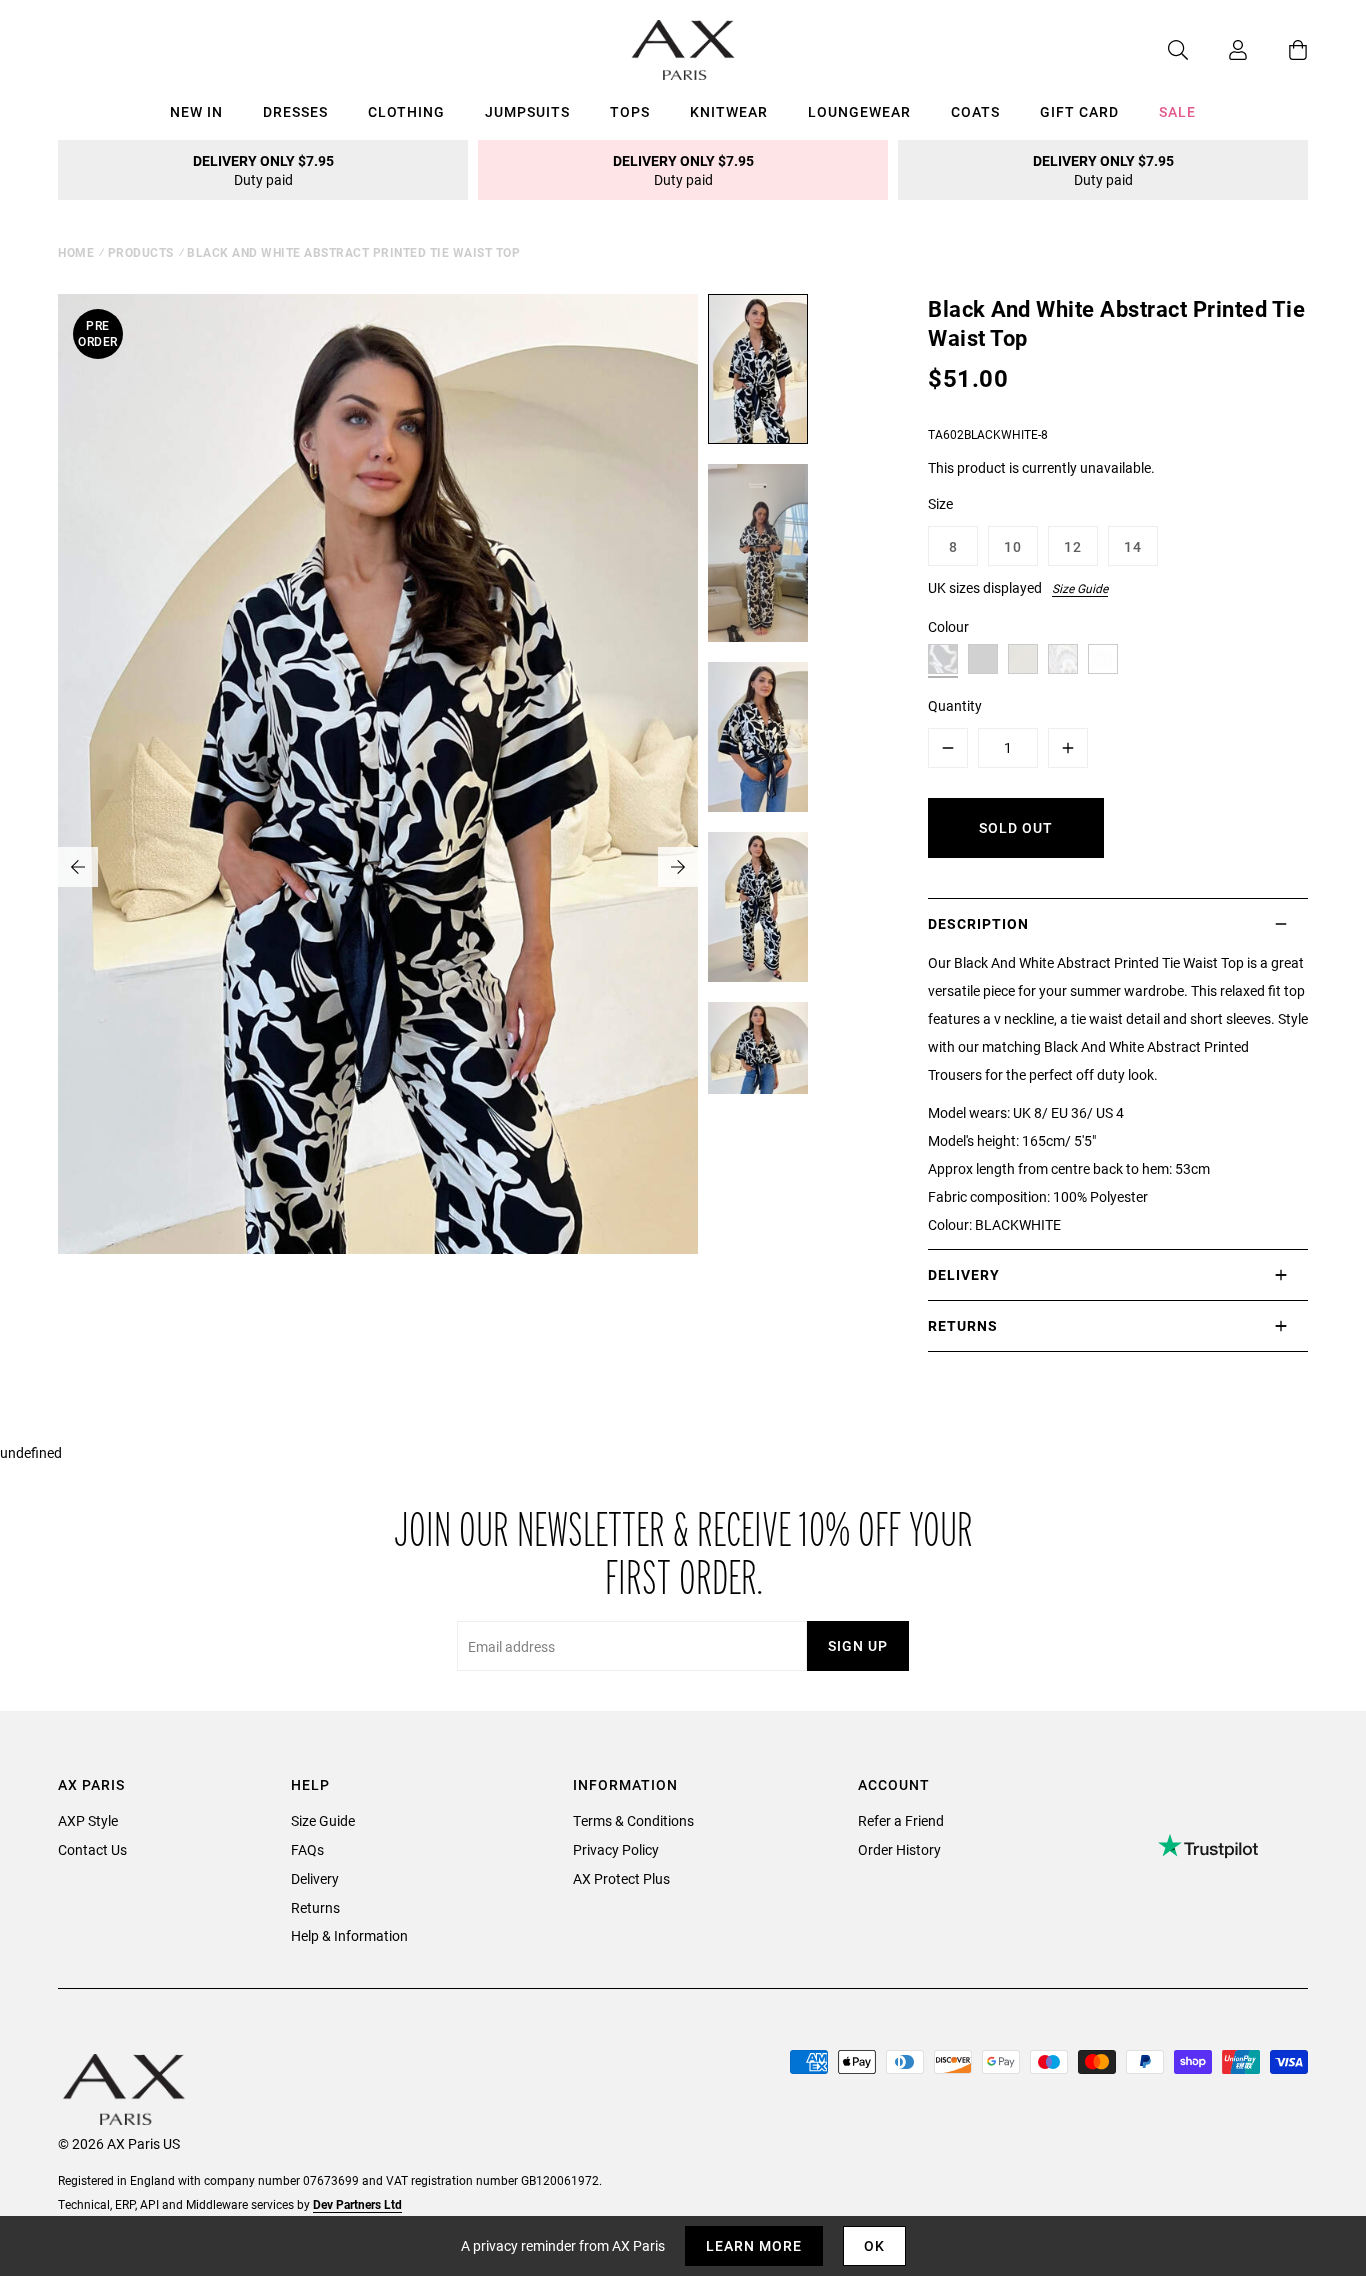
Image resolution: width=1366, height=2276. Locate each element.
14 (1133, 546)
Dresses (295, 111)
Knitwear (729, 111)
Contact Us (92, 1849)
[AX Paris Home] (683, 50)
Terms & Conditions (633, 1820)
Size (940, 503)
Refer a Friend (901, 1820)
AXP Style (88, 1820)
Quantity (955, 705)
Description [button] (978, 923)
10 (1013, 546)
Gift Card (1079, 111)
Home (76, 252)
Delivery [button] (964, 1274)
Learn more (754, 2245)
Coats (975, 111)
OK (874, 2245)
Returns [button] (963, 1325)
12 (1073, 546)
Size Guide (1080, 588)
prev (78, 867)
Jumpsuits (527, 111)
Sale (1177, 111)
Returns (315, 1907)
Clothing (406, 111)
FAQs (307, 1849)
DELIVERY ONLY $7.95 (263, 170)
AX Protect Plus (621, 1878)
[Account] (1218, 50)
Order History (899, 1849)
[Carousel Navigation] (378, 867)
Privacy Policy (616, 1849)
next (678, 867)
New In (196, 111)
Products (141, 252)
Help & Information (349, 1935)
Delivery (315, 1878)
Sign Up (858, 1645)
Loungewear (859, 111)
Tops (630, 111)
